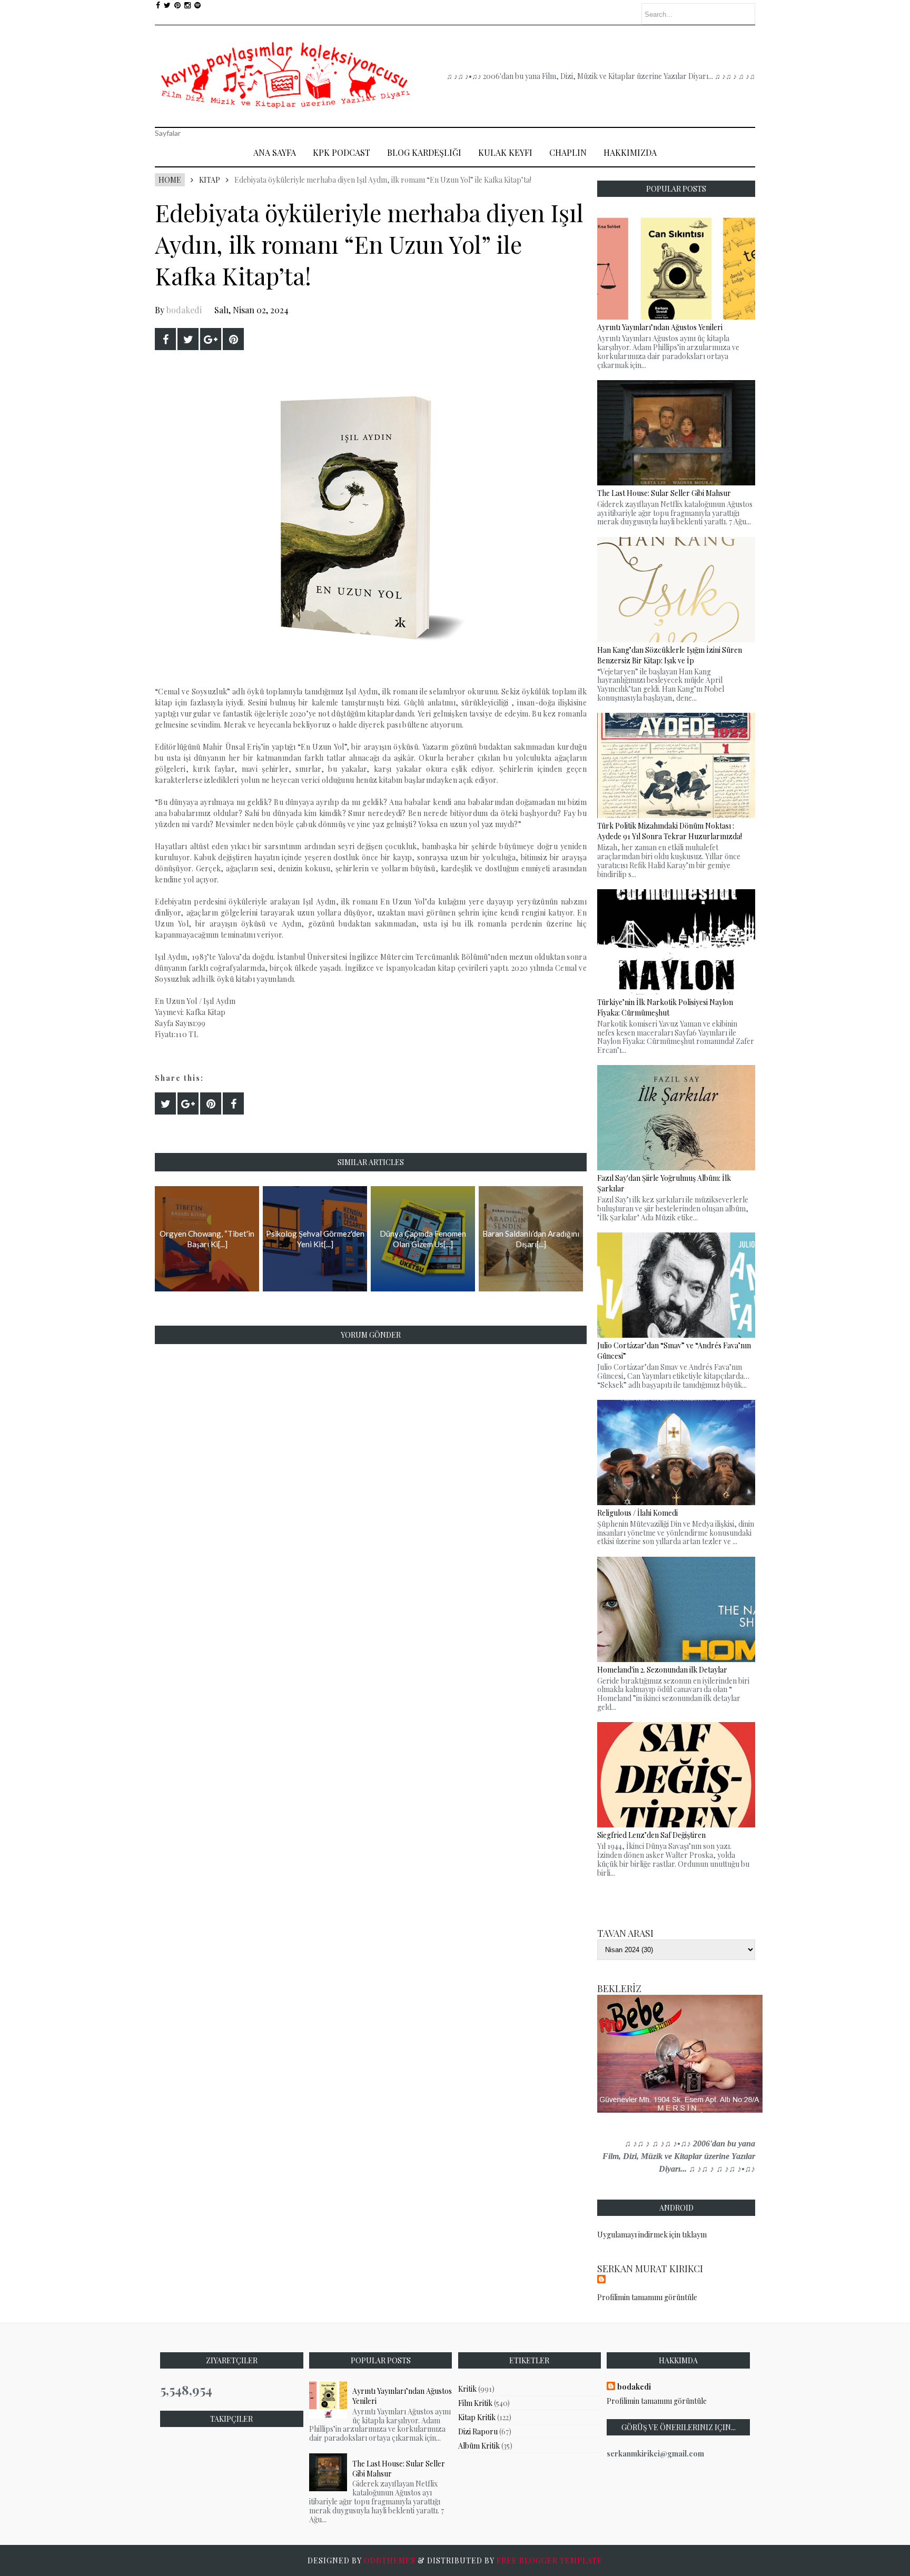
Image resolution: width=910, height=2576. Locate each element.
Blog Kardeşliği (424, 152)
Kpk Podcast (342, 152)
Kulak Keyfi (505, 152)
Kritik (467, 2389)
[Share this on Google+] (211, 339)
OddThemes (390, 2560)
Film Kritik (475, 2403)
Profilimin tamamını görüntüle (647, 2297)
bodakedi (184, 310)
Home (170, 180)
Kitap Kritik (477, 2417)
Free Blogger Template (550, 2560)
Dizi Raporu (478, 2431)
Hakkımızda (630, 152)
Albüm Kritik (479, 2446)
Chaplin (568, 152)
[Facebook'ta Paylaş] (165, 339)
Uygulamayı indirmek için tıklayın (652, 2235)
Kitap (210, 180)
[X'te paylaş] (188, 339)
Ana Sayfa (275, 152)
